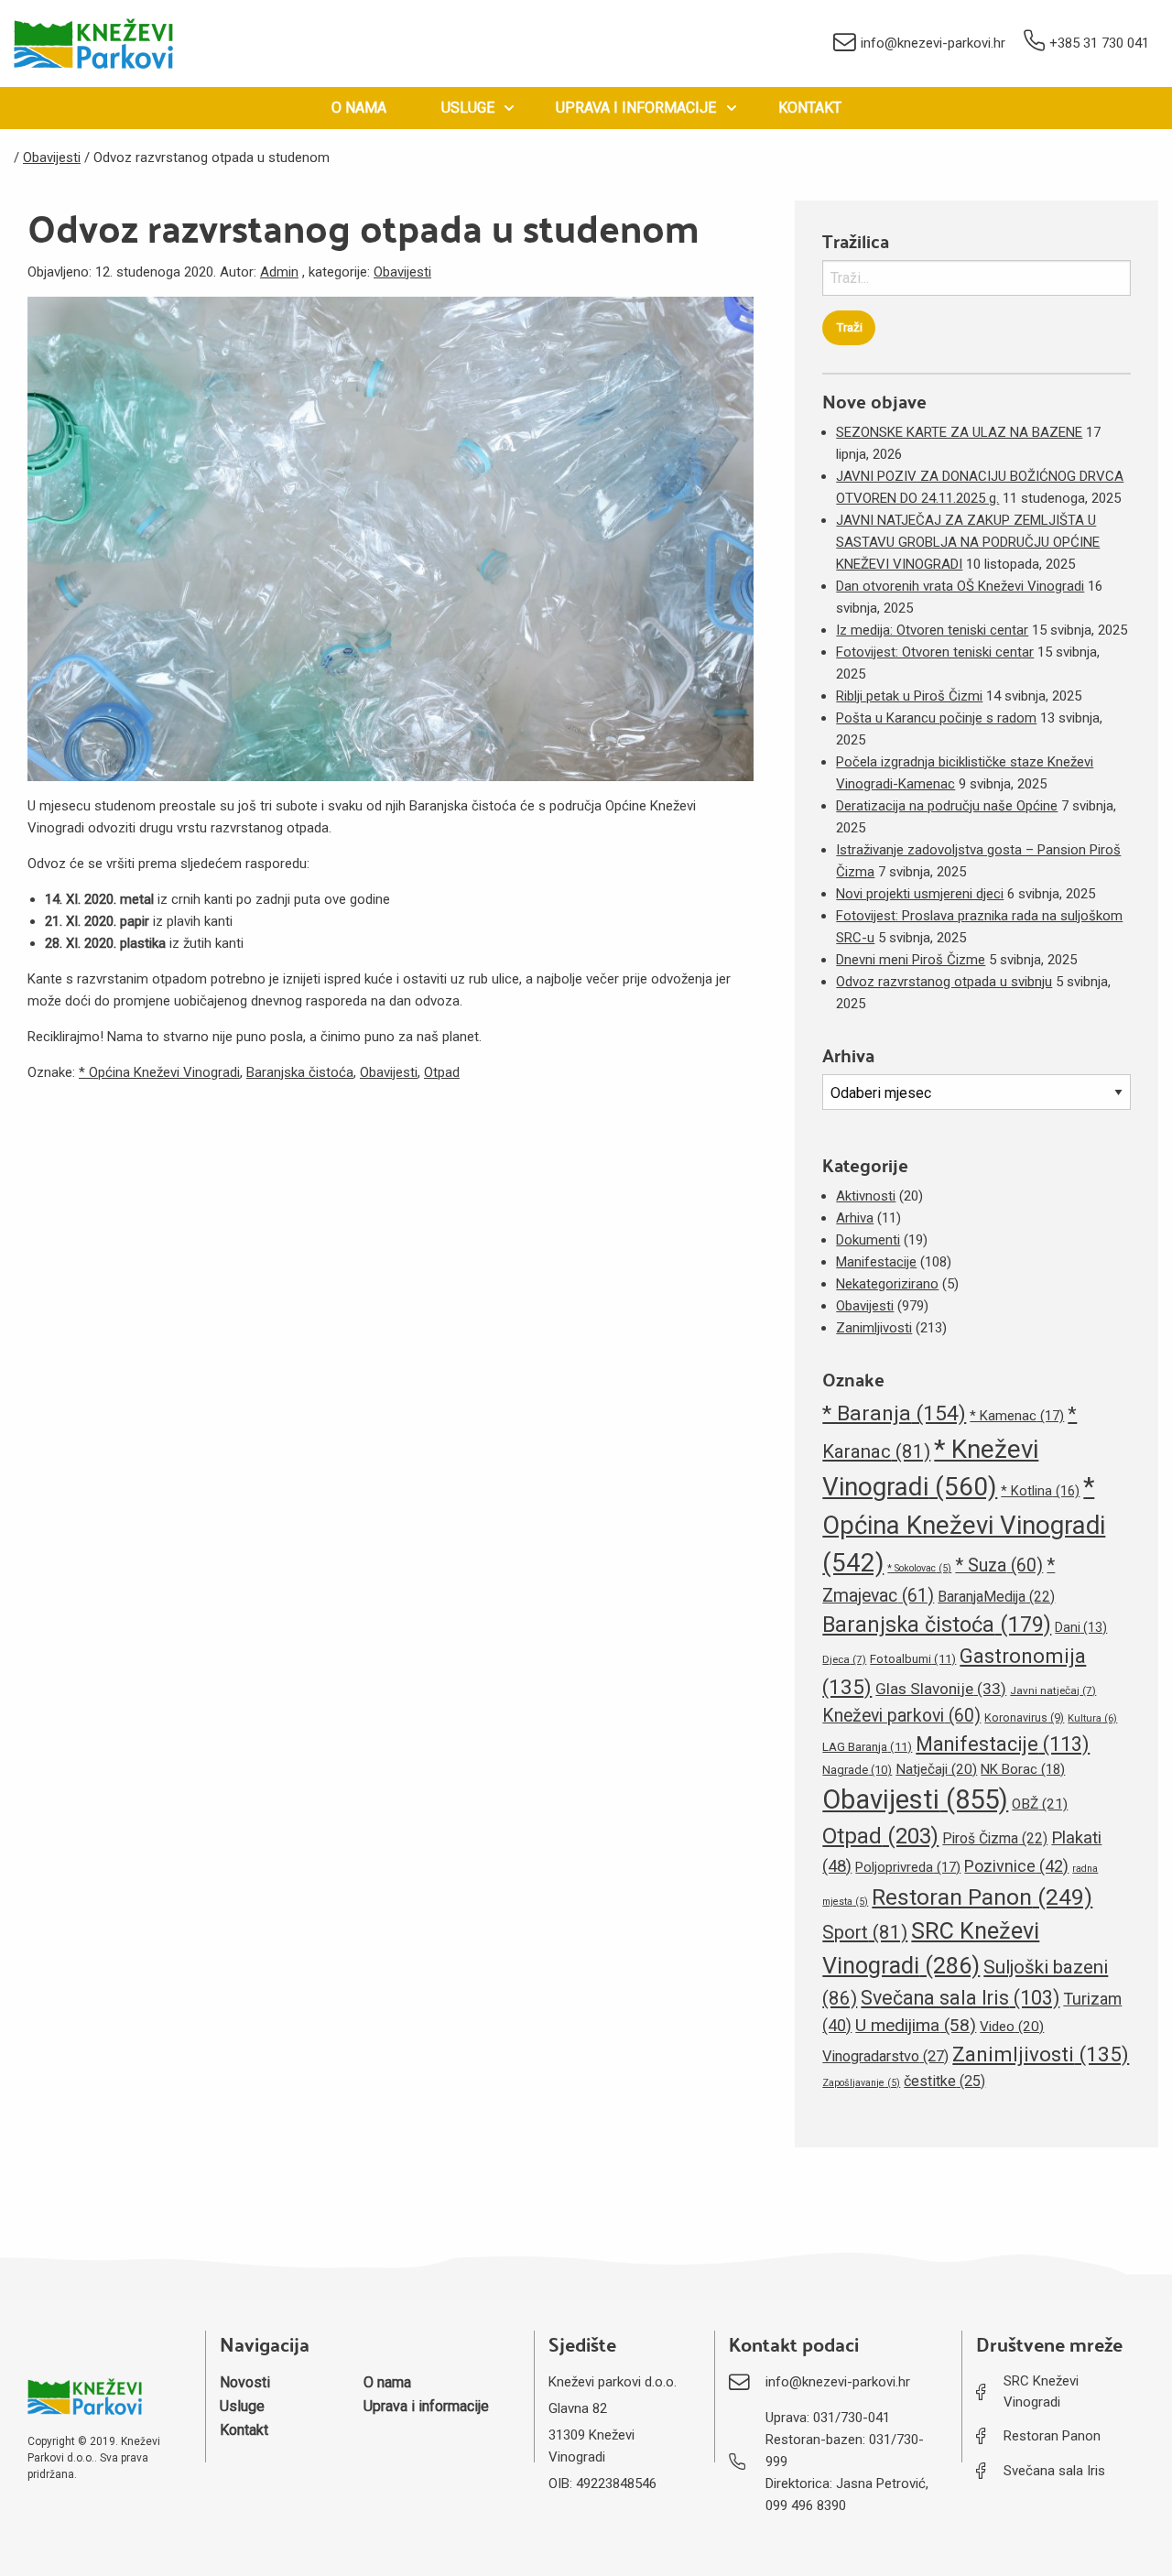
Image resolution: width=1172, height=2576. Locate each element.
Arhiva (855, 1218)
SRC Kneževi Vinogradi (1041, 2391)
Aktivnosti (866, 1196)
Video (1012, 2027)
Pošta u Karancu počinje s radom (936, 718)
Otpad (442, 1072)
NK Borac (1023, 1769)
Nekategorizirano (887, 1284)
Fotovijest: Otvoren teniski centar (935, 652)
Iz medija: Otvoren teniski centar (932, 630)
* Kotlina (1040, 1491)
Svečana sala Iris (960, 1998)
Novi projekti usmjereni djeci (920, 894)
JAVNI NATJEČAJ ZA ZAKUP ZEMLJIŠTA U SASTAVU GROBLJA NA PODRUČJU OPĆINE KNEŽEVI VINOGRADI (968, 542)
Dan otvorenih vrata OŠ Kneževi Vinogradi (960, 586)
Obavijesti (402, 272)
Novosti (245, 2382)
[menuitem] (359, 108)
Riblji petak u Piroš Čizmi (909, 696)
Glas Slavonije (941, 1689)
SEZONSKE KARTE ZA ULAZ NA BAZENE (959, 432)
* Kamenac (1017, 1416)
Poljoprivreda (908, 1867)
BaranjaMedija (996, 1597)
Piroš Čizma (995, 1838)
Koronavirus (1024, 1717)
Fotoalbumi (913, 1659)
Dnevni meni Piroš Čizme (911, 960)
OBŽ (1040, 1804)
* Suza (999, 1565)
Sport (865, 1932)
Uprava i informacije (636, 108)
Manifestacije (876, 1262)
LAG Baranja (867, 1747)
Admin (279, 272)
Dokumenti (868, 1240)
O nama (359, 108)
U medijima (916, 2025)
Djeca (844, 1659)
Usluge (468, 108)
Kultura (1092, 1718)
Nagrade (857, 1770)
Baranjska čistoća (300, 1072)
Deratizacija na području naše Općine (947, 806)
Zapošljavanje (861, 2083)
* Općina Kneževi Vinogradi (159, 1072)
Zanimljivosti (874, 1328)
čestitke (944, 2081)
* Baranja (894, 1413)
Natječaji (936, 1769)
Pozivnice (1016, 1866)
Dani (1081, 1627)
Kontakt (810, 108)
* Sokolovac (919, 1568)
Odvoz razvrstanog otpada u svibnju (944, 982)
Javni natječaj (1053, 1690)
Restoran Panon (982, 1897)
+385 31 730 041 (1099, 43)
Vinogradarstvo (885, 2056)
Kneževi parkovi (901, 1716)
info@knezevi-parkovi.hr (933, 43)
